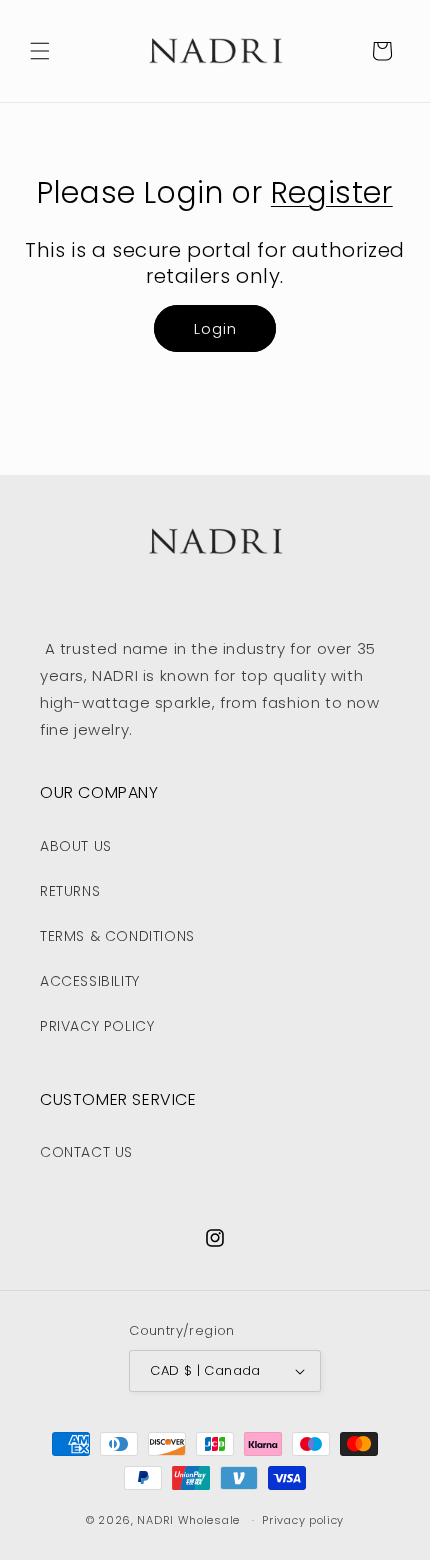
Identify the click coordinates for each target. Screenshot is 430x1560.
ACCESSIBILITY (90, 981)
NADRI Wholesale (188, 1520)
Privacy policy (303, 1520)
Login (215, 328)
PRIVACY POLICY (97, 1026)
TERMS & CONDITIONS (117, 936)
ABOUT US (76, 846)
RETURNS (70, 891)
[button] (40, 51)
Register (332, 192)
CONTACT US (86, 1152)
